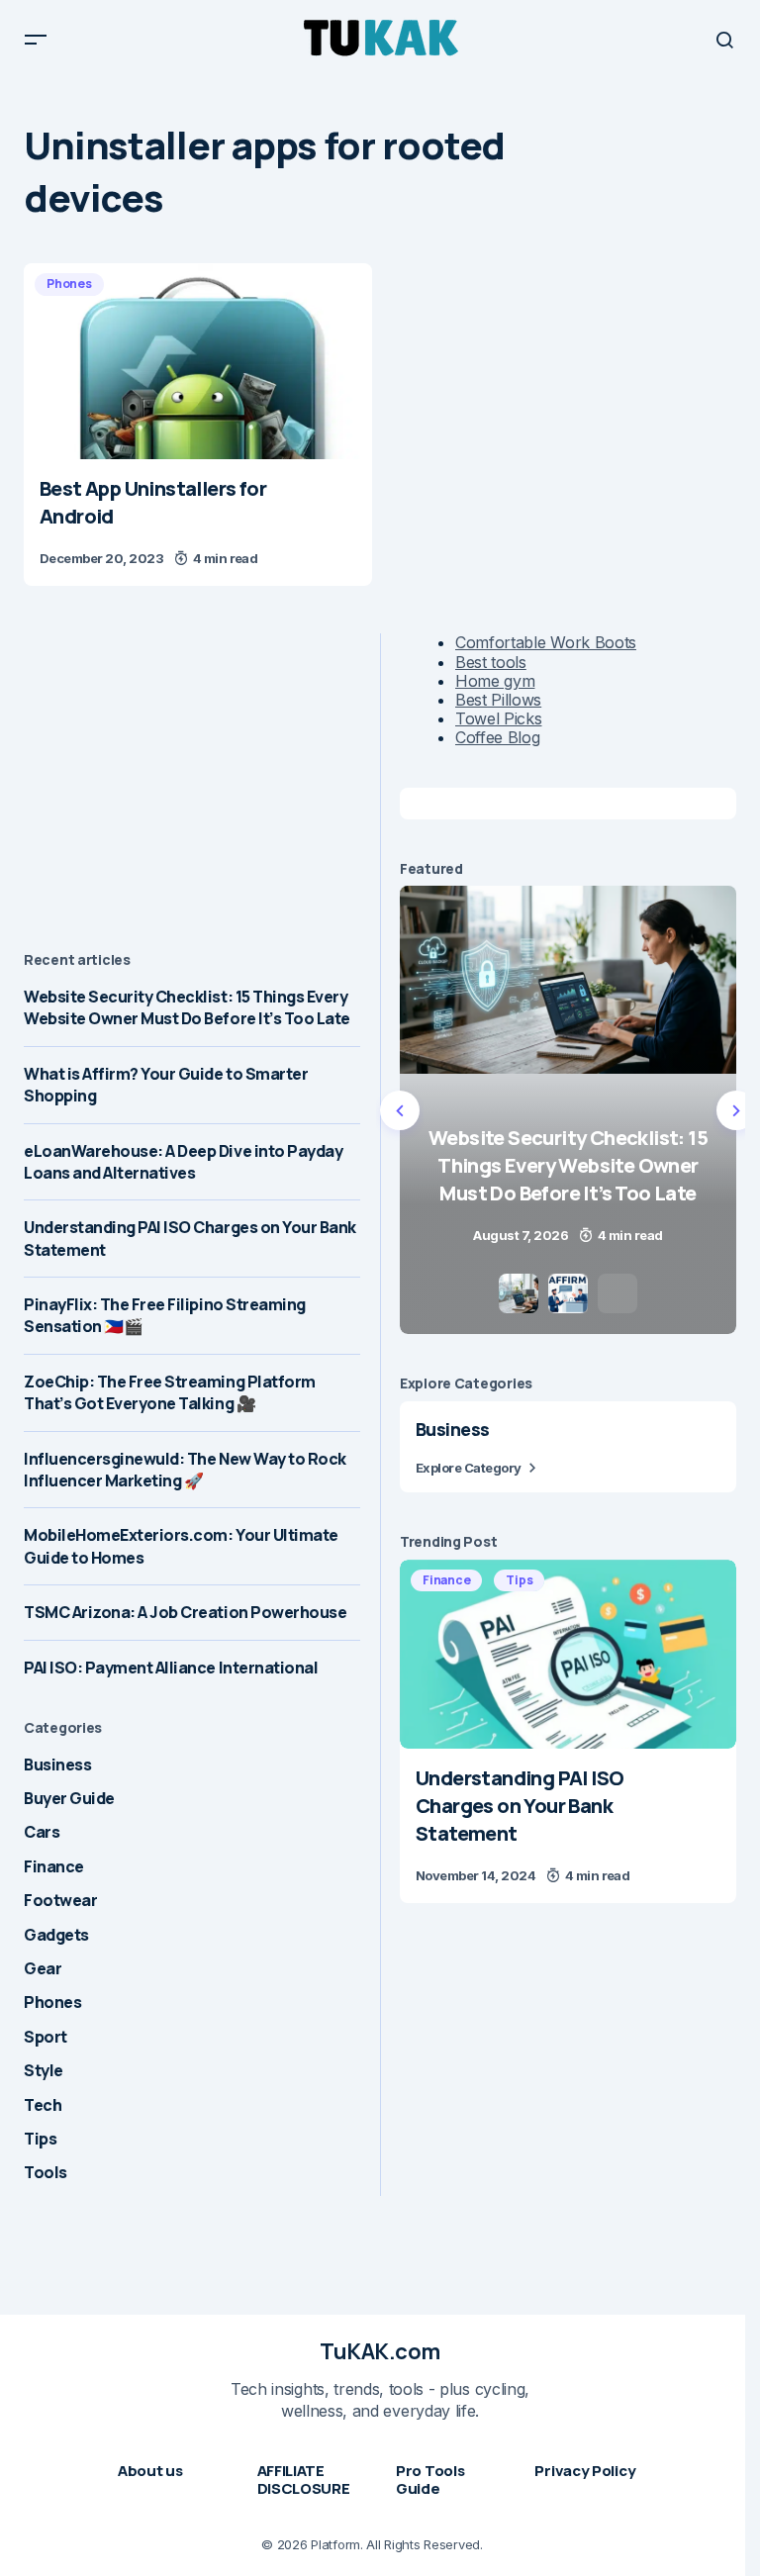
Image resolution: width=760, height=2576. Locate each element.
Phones (69, 284)
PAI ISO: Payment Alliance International (171, 1668)
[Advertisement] (192, 772)
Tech (43, 2105)
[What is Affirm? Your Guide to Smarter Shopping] (577, 1110)
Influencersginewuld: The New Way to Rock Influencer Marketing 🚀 (185, 1470)
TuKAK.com (380, 2351)
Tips (40, 2139)
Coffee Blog (497, 737)
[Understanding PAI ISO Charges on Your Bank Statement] (568, 1654)
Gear (43, 1968)
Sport (46, 2037)
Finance (54, 1866)
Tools (46, 2172)
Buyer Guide (69, 1798)
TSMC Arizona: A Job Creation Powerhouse (185, 1612)
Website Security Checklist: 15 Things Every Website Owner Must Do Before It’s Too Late (187, 1007)
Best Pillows (498, 700)
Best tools (491, 662)
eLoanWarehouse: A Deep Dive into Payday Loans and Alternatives (183, 1162)
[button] (36, 40)
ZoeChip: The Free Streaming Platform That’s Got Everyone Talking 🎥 (170, 1392)
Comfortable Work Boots (546, 642)
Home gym (495, 681)
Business (57, 1765)
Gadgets (56, 1935)
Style (44, 2070)
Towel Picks (498, 718)
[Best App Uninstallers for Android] (198, 361)
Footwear (60, 1900)
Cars (42, 1832)
